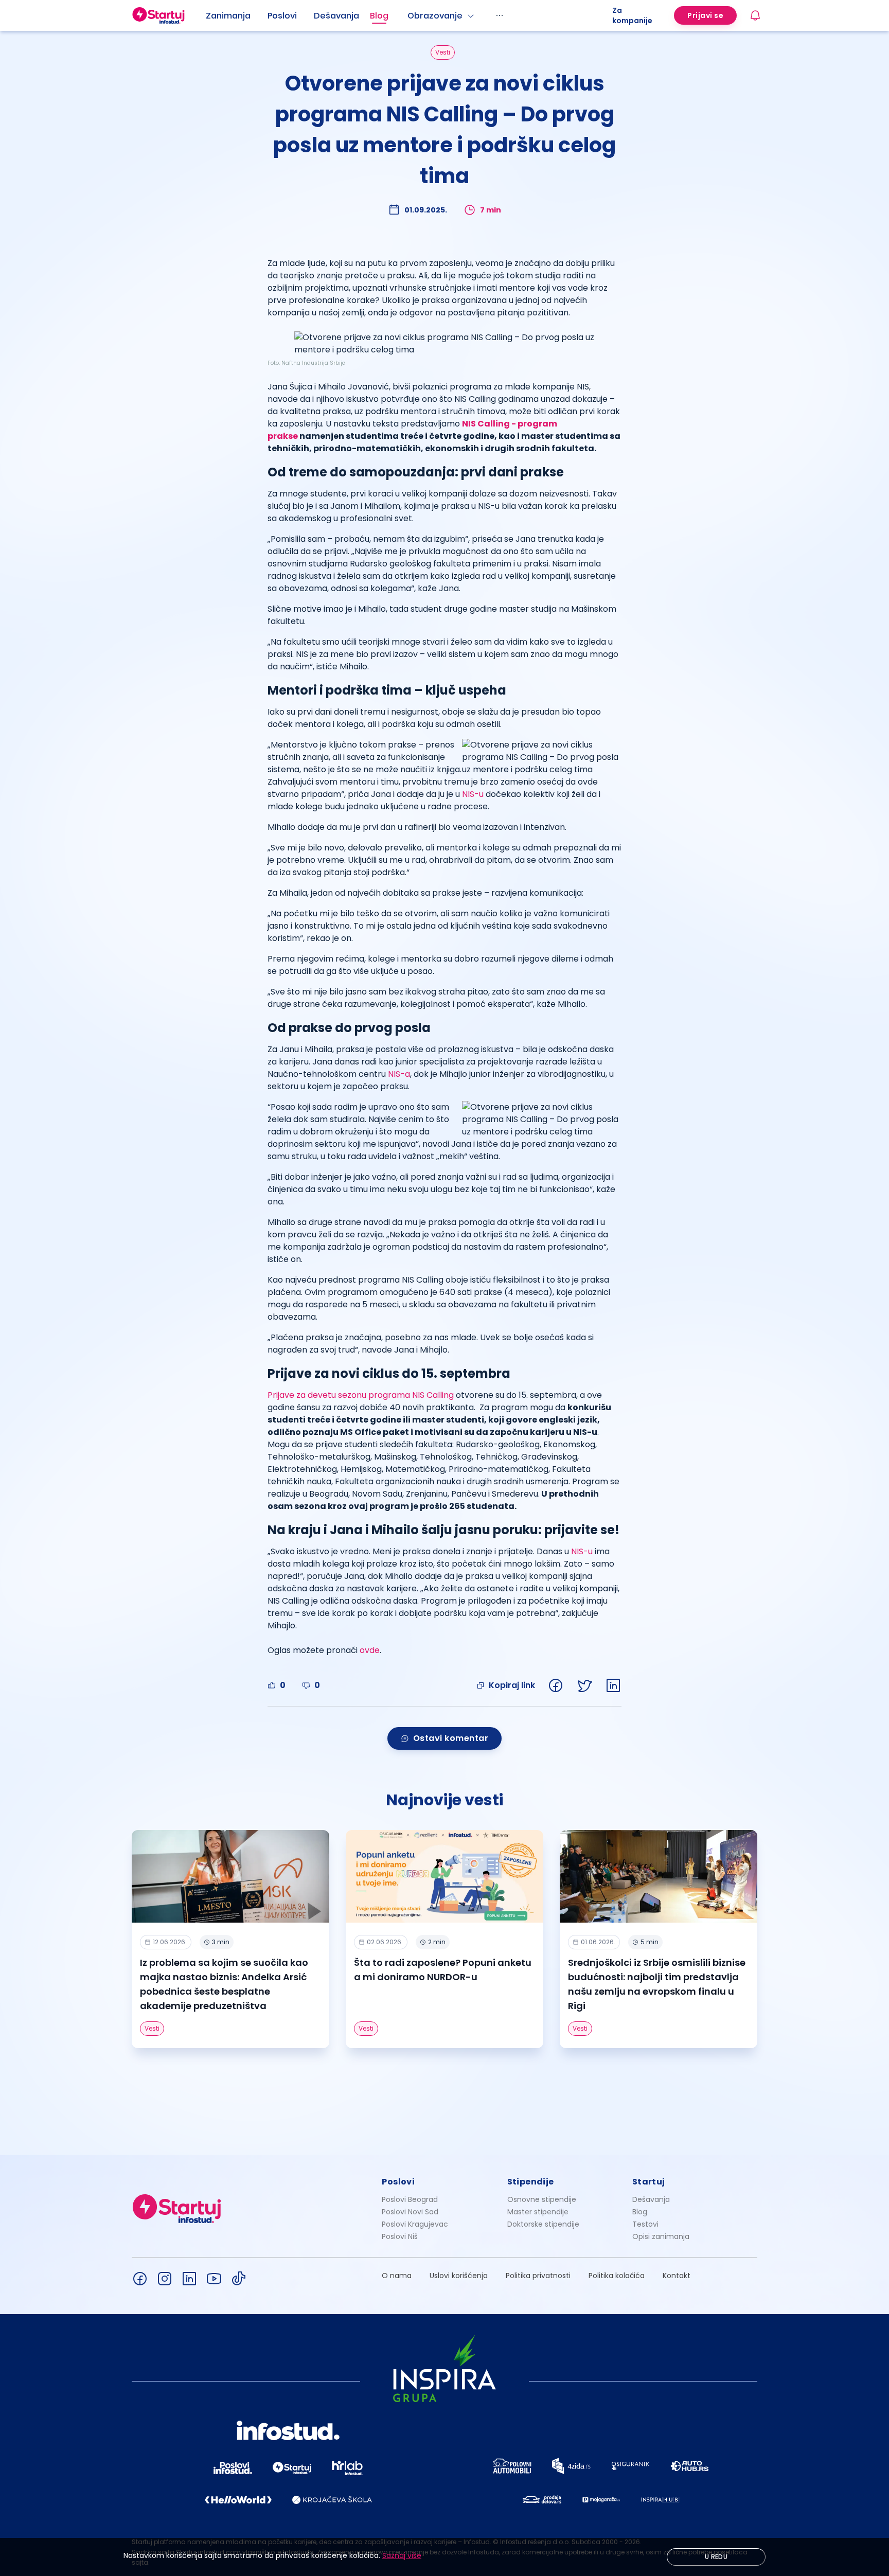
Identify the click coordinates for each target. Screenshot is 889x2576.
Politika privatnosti (538, 2276)
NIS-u (473, 794)
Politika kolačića (617, 2276)
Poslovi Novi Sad (410, 2212)
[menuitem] (237, 16)
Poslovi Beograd (410, 2199)
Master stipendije (538, 2212)
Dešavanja (651, 2199)
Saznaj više (402, 2555)
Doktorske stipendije (543, 2224)
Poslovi (282, 16)
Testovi (645, 2224)
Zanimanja (228, 16)
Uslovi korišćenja (459, 2276)
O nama (397, 2276)
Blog (379, 16)
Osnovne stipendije (542, 2199)
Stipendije (531, 2182)
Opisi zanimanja (661, 2236)
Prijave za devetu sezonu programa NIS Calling (362, 1395)
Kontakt (677, 2276)
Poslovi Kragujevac (415, 2224)
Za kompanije (632, 15)
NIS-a (399, 1074)
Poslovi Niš (400, 2236)
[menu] (409, 15)
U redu (716, 2557)
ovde (370, 1650)
